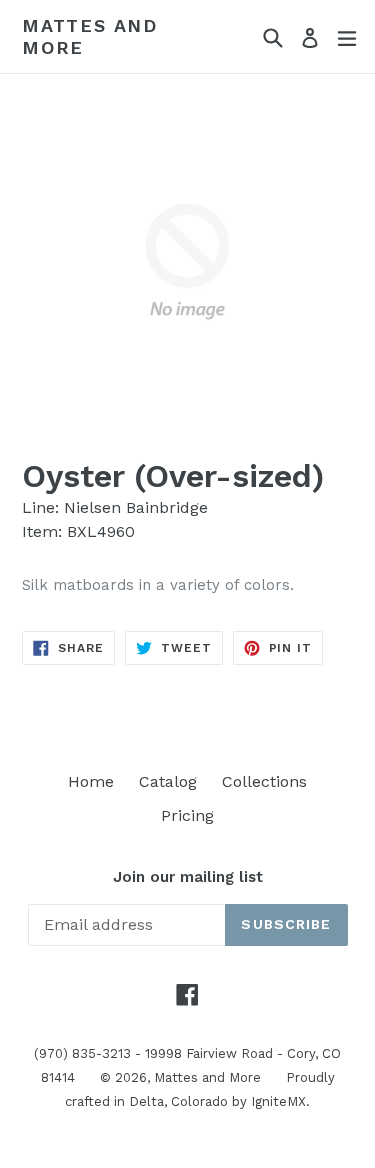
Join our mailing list (188, 877)
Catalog (168, 781)
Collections (264, 781)
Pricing (187, 815)
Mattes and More (90, 36)
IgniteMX (278, 1101)
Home (91, 781)
